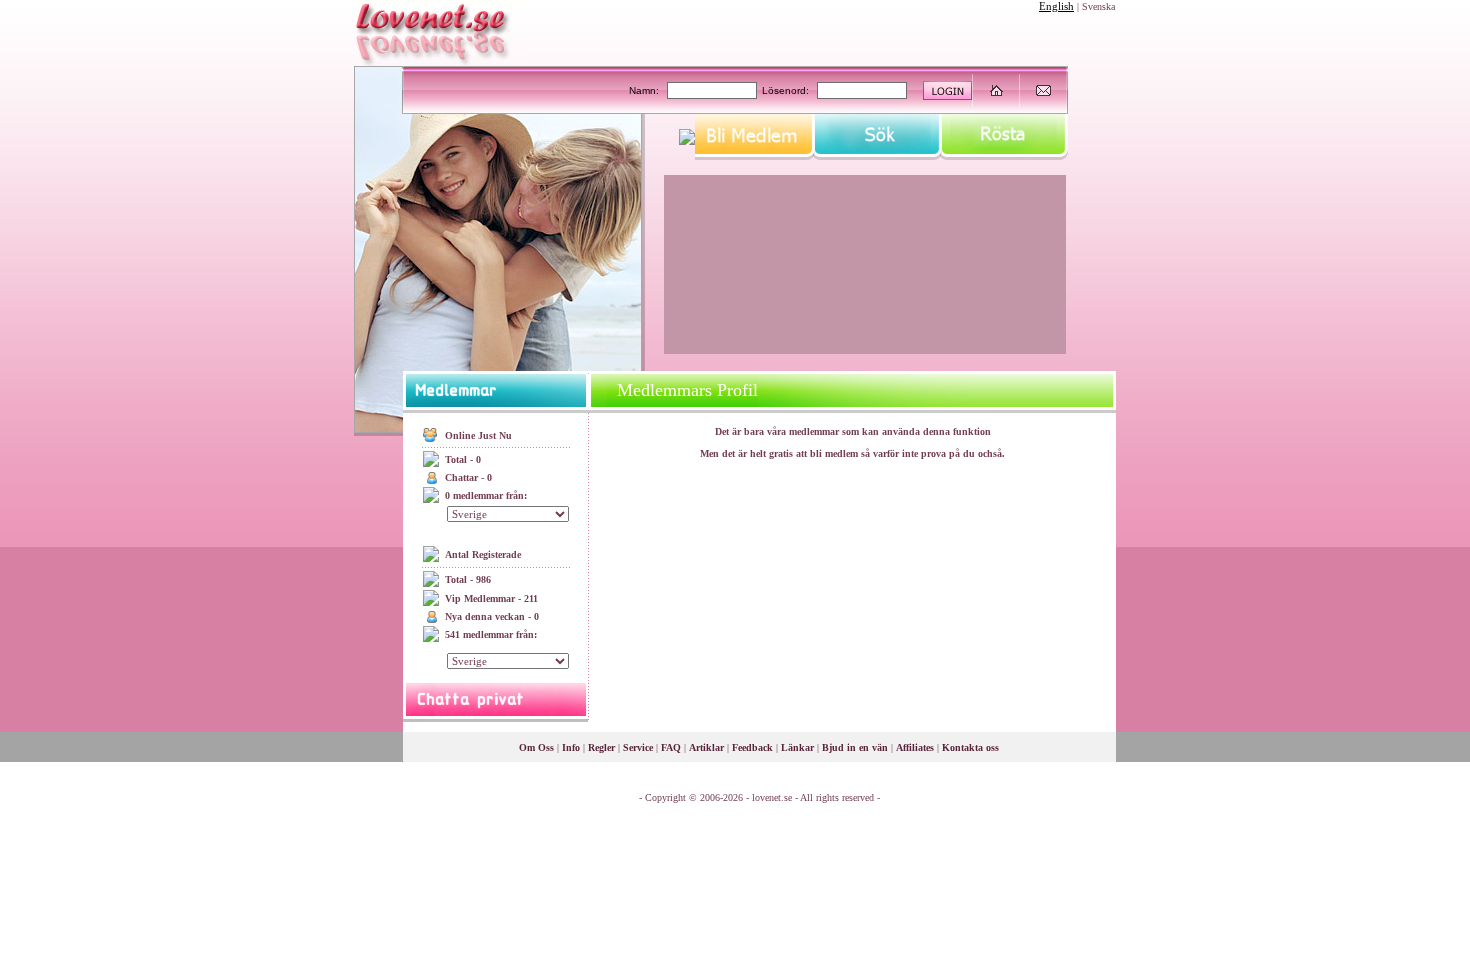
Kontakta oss (970, 747)
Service (638, 747)
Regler (601, 747)
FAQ (671, 747)
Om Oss (536, 747)
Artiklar (706, 747)
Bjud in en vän (855, 747)
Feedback (752, 747)
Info (571, 747)
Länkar (797, 747)
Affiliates (915, 747)
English (1056, 6)
